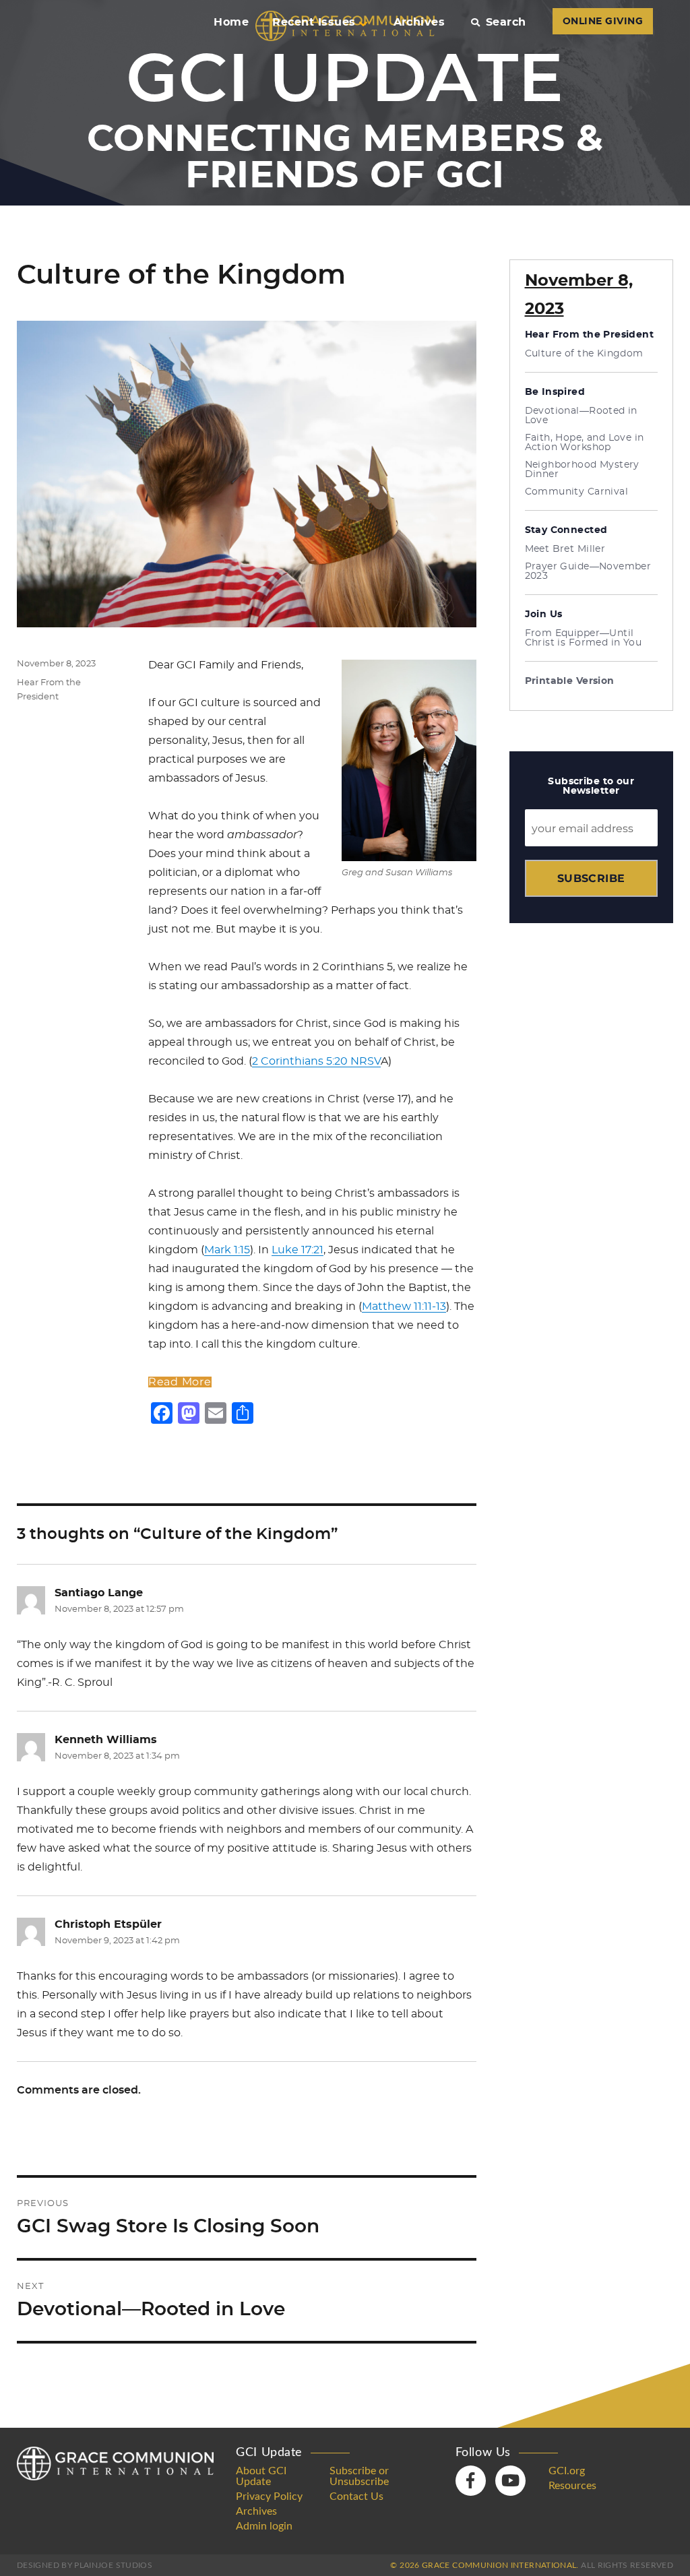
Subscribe (591, 878)
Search (506, 22)
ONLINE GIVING (603, 22)
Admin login (264, 2526)
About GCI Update (261, 2476)
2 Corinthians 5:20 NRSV (316, 1061)
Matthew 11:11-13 (404, 1307)
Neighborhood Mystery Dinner (582, 470)
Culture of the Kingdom (584, 354)
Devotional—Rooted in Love (581, 416)
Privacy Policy (269, 2496)
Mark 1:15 (227, 1250)
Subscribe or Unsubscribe (359, 2476)
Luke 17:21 (297, 1250)
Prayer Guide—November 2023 (588, 571)
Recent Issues (314, 22)
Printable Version (570, 681)
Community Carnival (577, 492)
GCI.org (567, 2471)
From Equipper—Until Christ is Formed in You (584, 638)
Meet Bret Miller (565, 549)
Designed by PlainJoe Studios (85, 2565)
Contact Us (356, 2496)
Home (231, 22)
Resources (572, 2486)
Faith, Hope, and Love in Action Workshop (585, 443)
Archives (419, 22)
